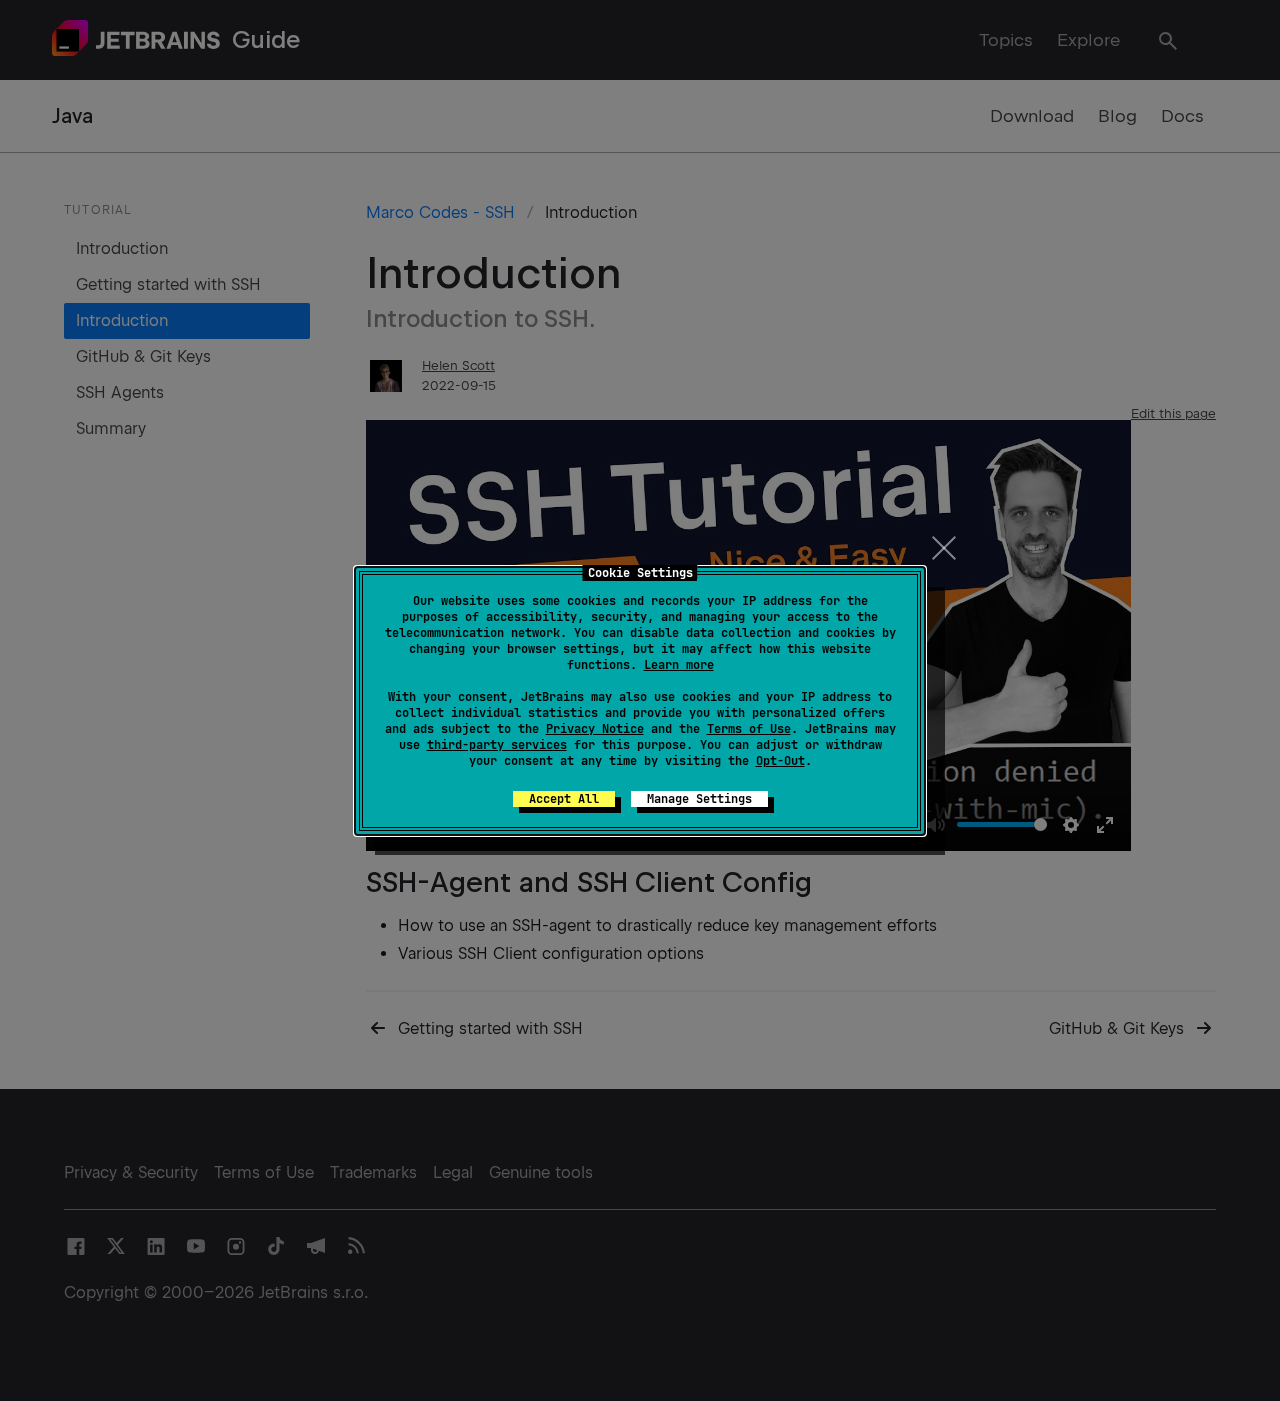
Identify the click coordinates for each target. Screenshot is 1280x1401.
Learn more (679, 665)
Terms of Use (749, 729)
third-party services (497, 745)
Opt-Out (780, 761)
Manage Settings (699, 799)
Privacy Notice (595, 729)
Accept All (564, 799)
